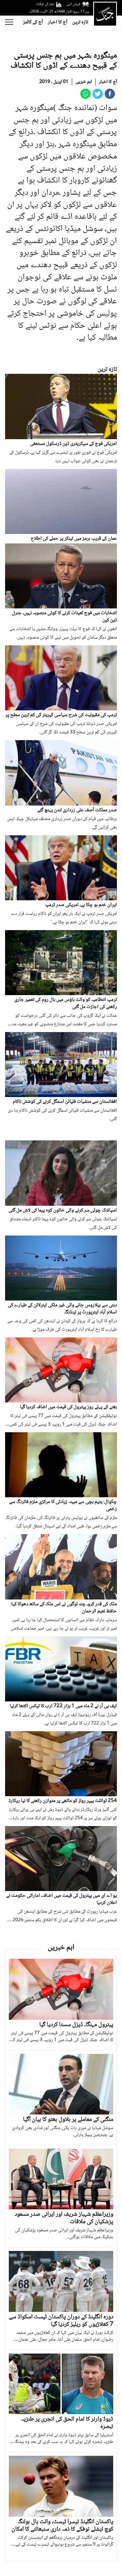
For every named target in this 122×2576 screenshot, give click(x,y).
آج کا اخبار (58, 22)
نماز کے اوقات (45, 4)
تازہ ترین (80, 22)
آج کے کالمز (33, 22)
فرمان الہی (73, 4)
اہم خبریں (84, 82)
